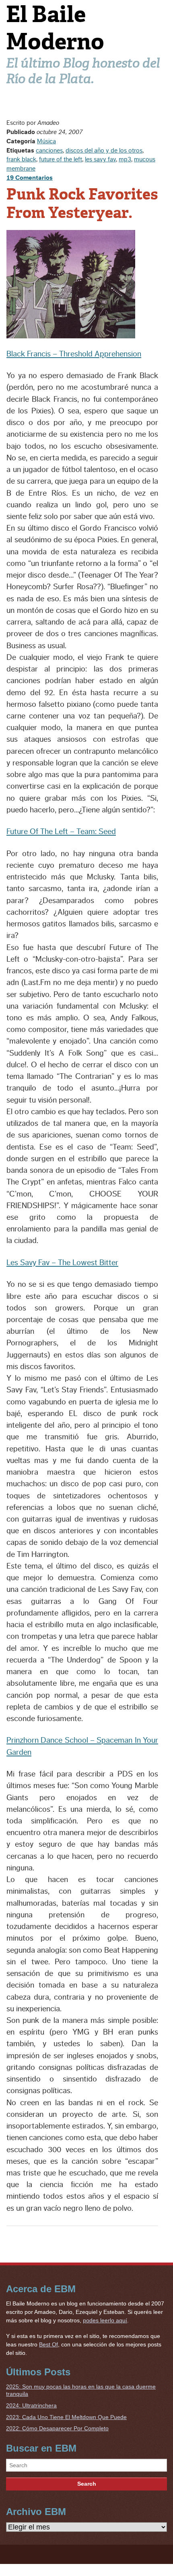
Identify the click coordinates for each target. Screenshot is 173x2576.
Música (46, 141)
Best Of (48, 2344)
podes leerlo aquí (105, 2320)
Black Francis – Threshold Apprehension (74, 354)
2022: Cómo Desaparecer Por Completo (57, 2428)
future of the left (61, 159)
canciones (49, 151)
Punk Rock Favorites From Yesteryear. (82, 203)
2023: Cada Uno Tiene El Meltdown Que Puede (66, 2417)
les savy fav (100, 159)
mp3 (125, 159)
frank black (21, 159)
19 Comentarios (30, 178)
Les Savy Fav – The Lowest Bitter (62, 1263)
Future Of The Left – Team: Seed (61, 832)
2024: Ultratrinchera (31, 2405)
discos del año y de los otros (104, 151)
